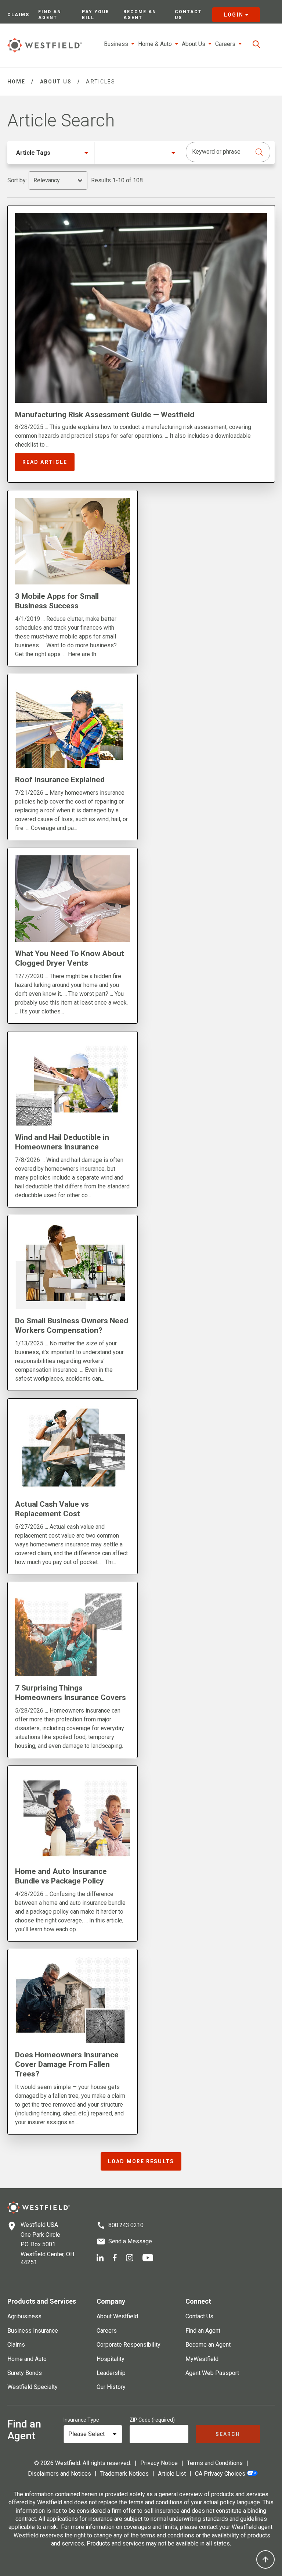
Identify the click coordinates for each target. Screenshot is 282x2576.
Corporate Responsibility (129, 2345)
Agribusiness (24, 2316)
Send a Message (130, 2241)
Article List (172, 2474)
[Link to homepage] (45, 45)
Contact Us (188, 15)
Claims (18, 15)
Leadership (111, 2373)
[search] (256, 44)
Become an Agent (140, 15)
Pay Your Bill (96, 15)
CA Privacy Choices (220, 2474)
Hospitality (111, 2359)
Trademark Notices (124, 2474)
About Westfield (117, 2316)
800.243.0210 (126, 2225)
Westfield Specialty (32, 2387)
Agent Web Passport (212, 2373)
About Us (56, 82)
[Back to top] (265, 2559)
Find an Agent (50, 15)
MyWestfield (202, 2359)
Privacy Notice (159, 2463)
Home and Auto (27, 2359)
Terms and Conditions (215, 2463)
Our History (111, 2387)
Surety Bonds (25, 2373)
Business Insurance (33, 2331)
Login (234, 15)
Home (16, 82)
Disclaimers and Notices (59, 2474)
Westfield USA (39, 2225)
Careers (107, 2331)
